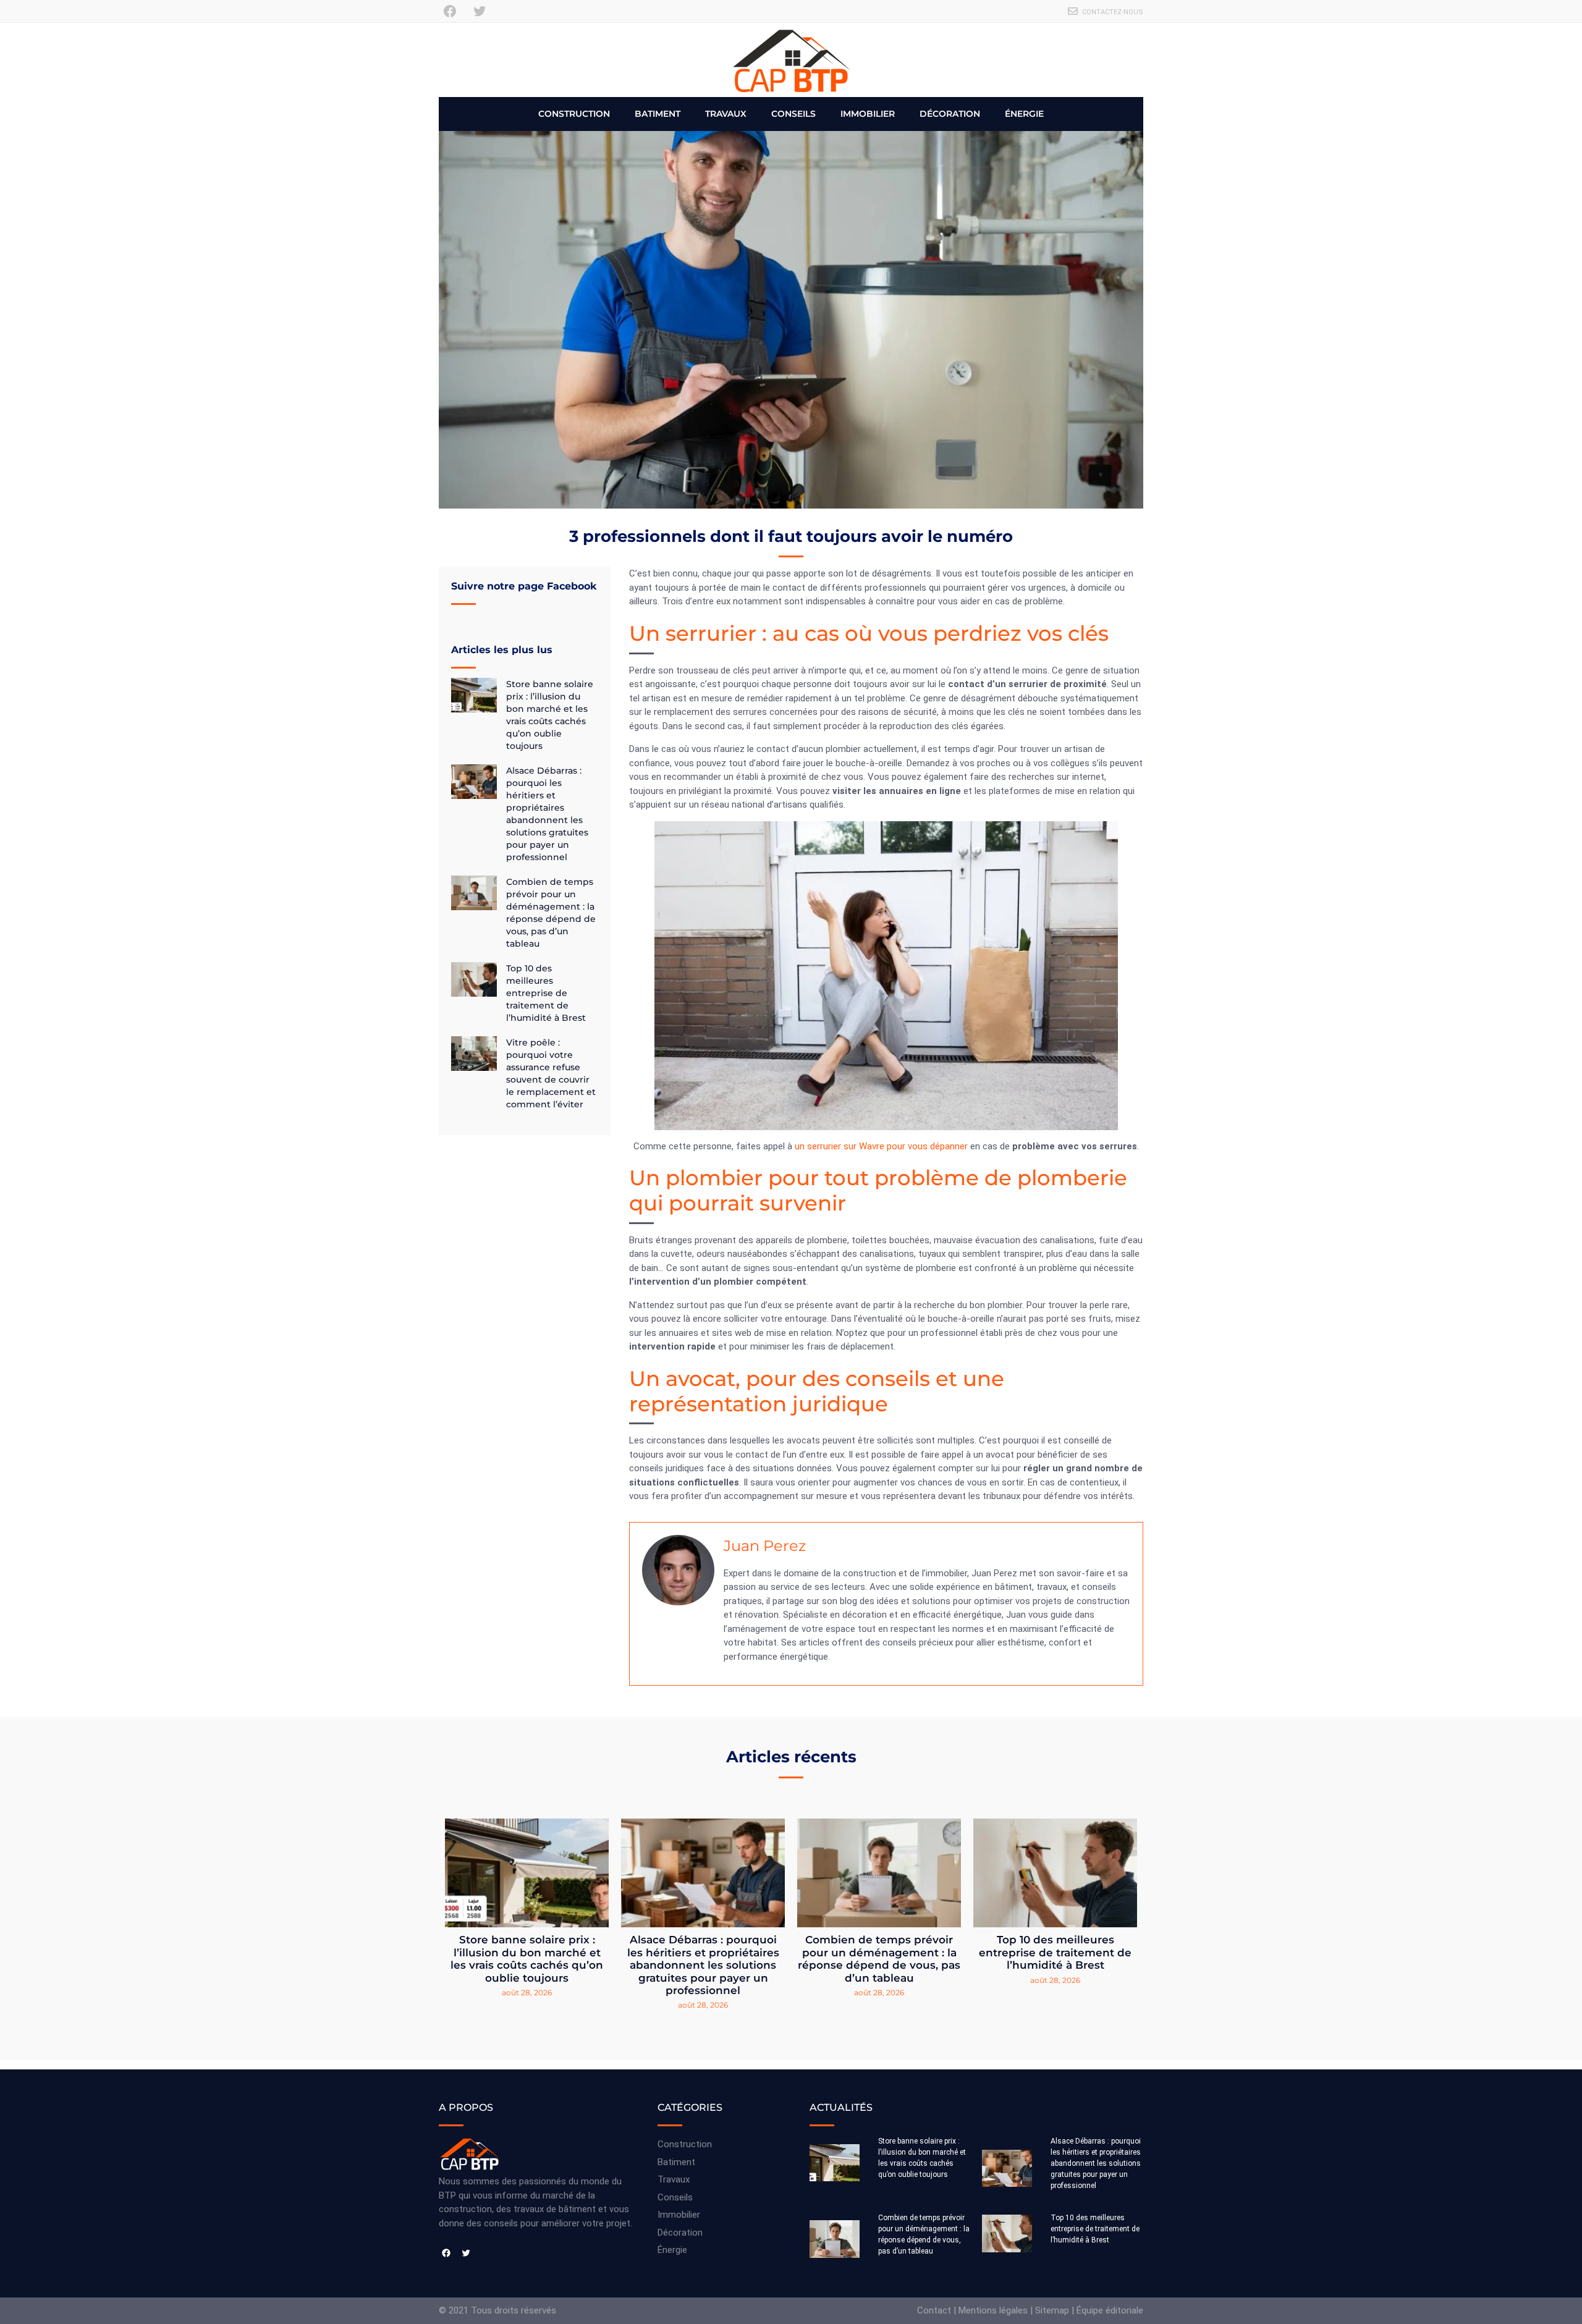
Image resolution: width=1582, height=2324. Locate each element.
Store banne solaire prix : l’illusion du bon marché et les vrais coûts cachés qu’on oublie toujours (527, 1958)
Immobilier (868, 114)
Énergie (1024, 114)
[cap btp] (791, 60)
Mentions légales (993, 2310)
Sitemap (1052, 2310)
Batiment (658, 114)
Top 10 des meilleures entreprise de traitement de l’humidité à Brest (546, 993)
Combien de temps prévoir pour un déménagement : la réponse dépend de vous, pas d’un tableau (879, 1958)
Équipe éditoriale (1110, 2310)
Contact (934, 2310)
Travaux (726, 114)
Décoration (950, 114)
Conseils (793, 114)
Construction (574, 114)
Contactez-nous (1113, 12)
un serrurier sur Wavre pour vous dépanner (881, 1146)
